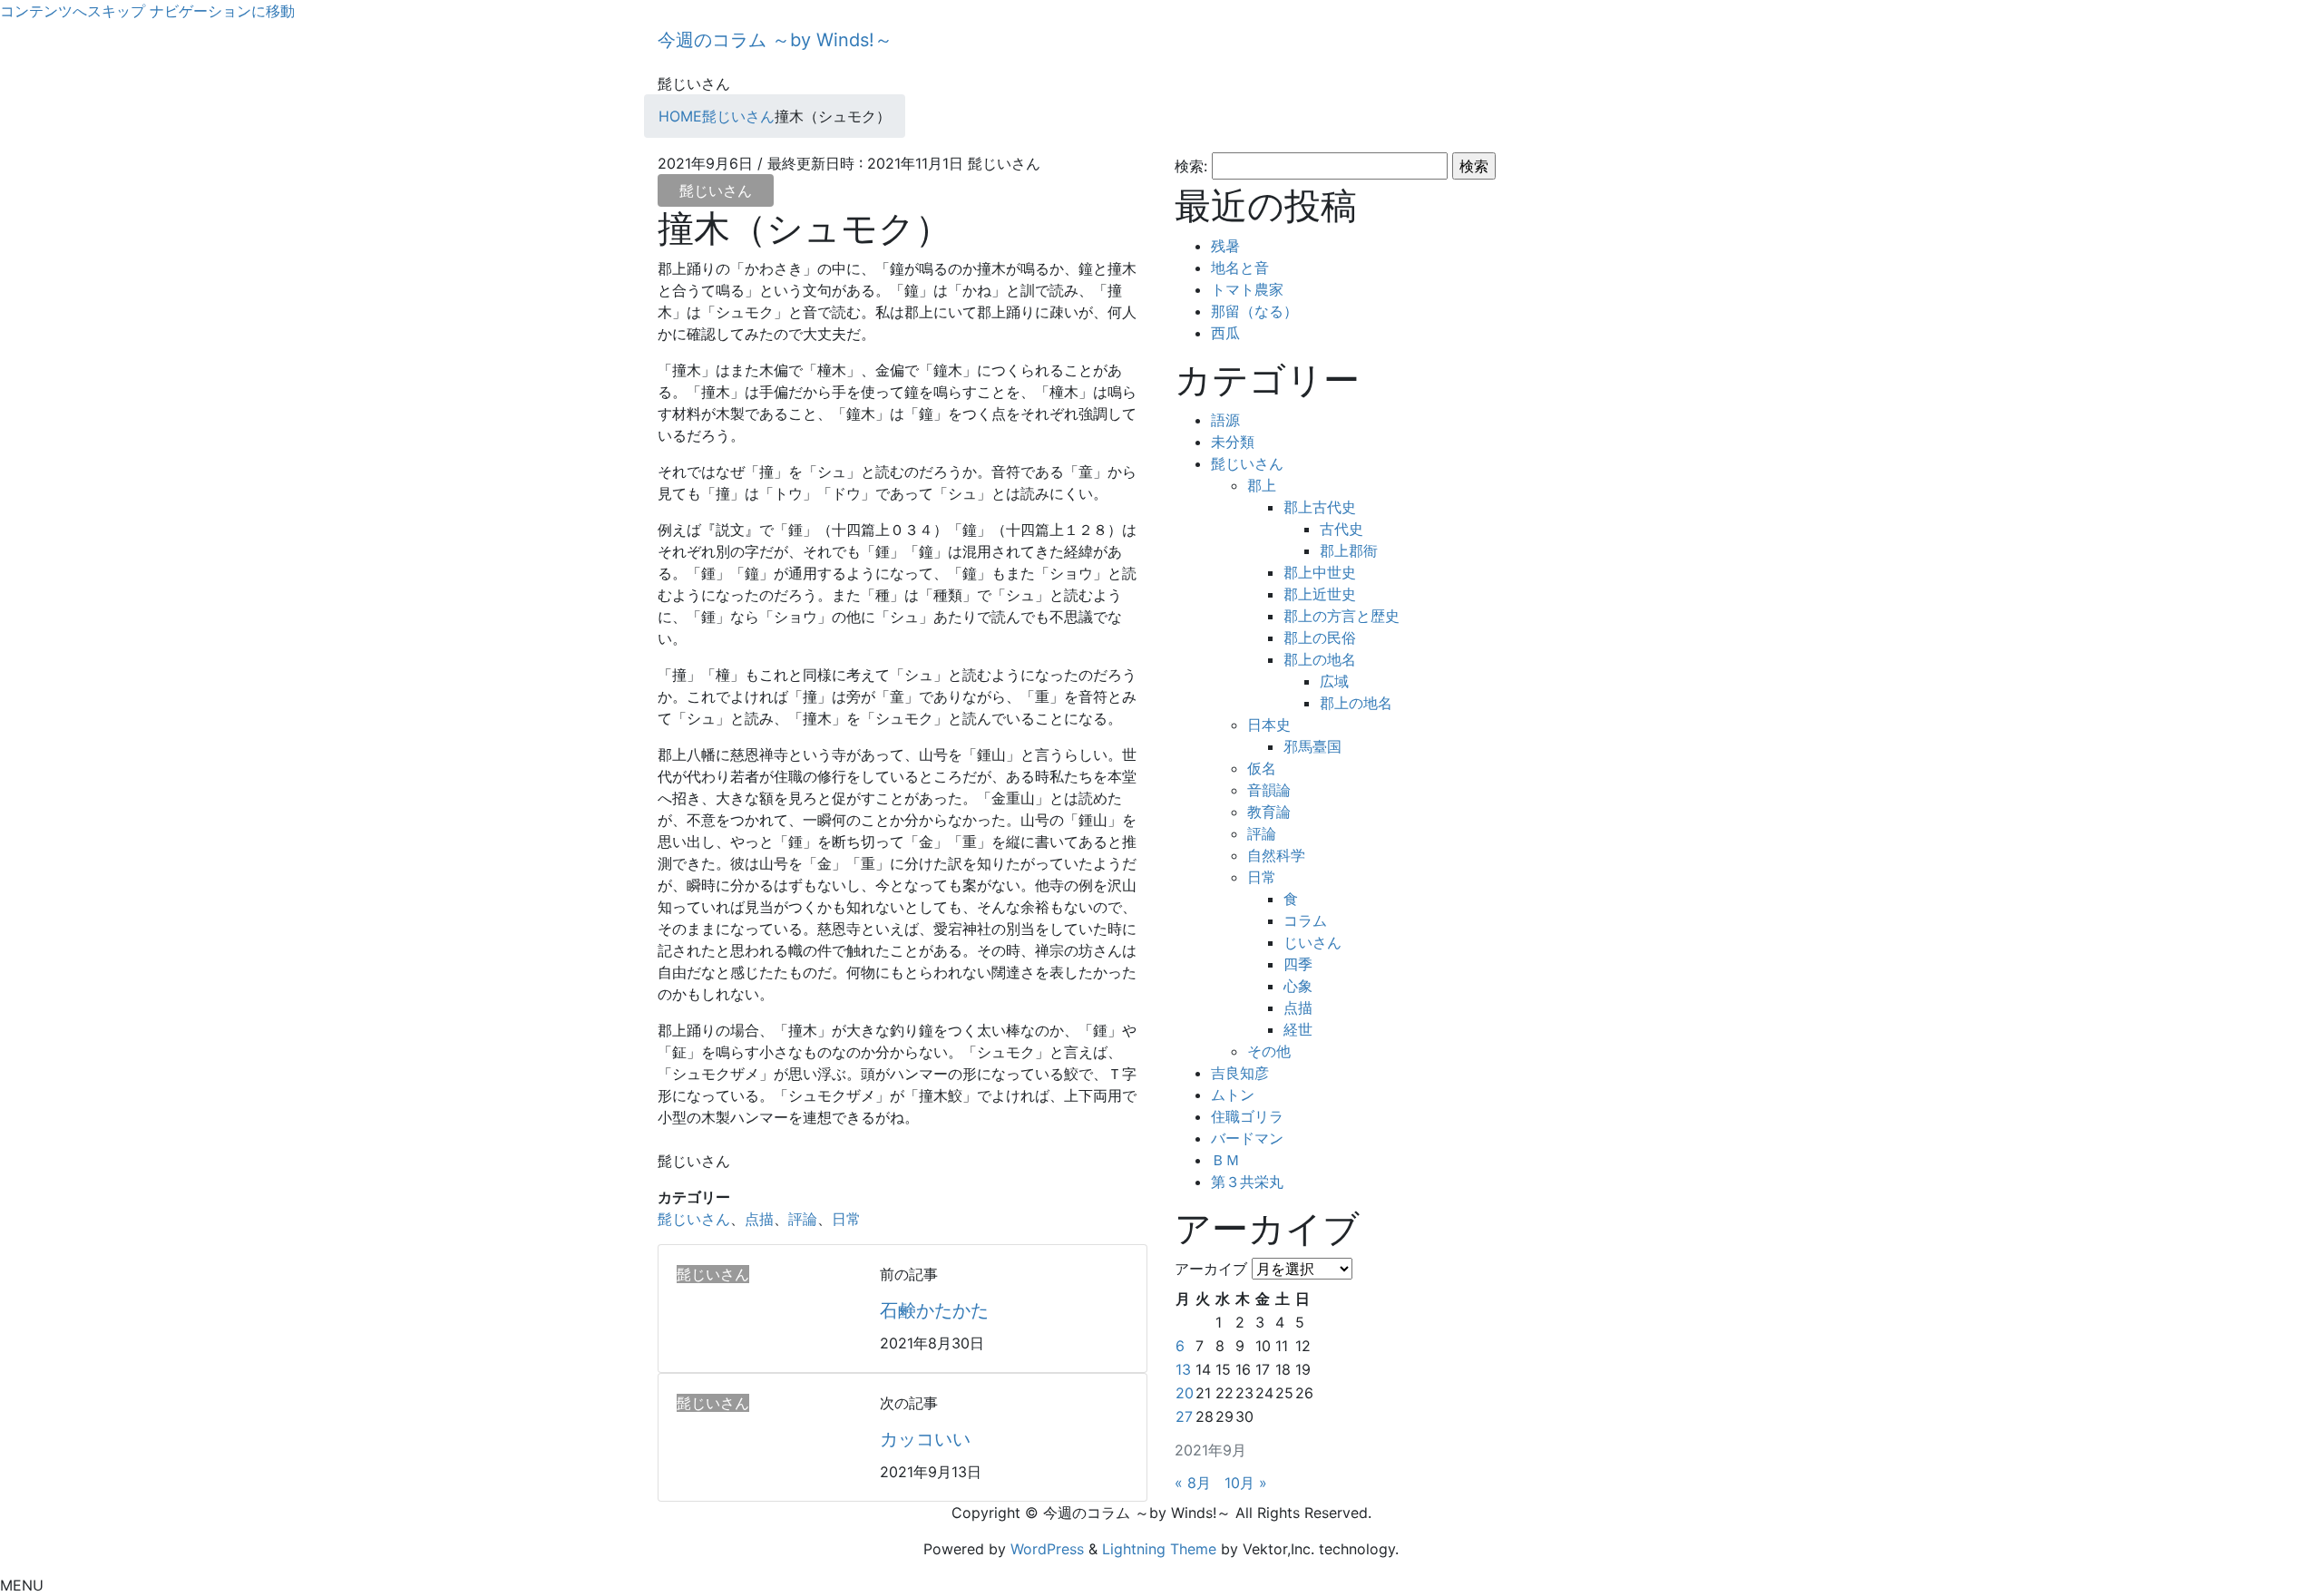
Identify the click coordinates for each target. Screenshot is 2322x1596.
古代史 (1341, 529)
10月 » (1246, 1483)
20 (1185, 1393)
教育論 (1269, 812)
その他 (1269, 1051)
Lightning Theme (1159, 1549)
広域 (1334, 681)
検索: (1191, 166)
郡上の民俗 (1320, 637)
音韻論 (1269, 790)
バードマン (1247, 1138)
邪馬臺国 (1312, 746)
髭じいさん (716, 190)
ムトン (1233, 1095)
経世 (1298, 1029)
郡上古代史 (1320, 507)
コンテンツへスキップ (73, 11)
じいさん (1312, 942)
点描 (759, 1219)
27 (1184, 1416)
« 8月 (1193, 1483)
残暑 (1225, 246)
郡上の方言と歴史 (1341, 616)
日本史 (1269, 725)
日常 (846, 1219)
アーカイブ (1211, 1269)
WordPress (1047, 1549)
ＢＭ (1225, 1160)
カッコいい (925, 1439)
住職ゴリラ (1247, 1116)
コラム (1305, 920)
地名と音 (1240, 268)
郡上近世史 (1320, 594)
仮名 (1262, 768)
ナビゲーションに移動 (222, 11)
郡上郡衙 (1349, 550)
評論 (803, 1219)
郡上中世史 (1320, 572)
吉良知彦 (1240, 1073)
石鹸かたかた (934, 1310)
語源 (1225, 420)
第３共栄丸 (1247, 1182)
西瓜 (1225, 333)
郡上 (1262, 485)
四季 (1298, 964)
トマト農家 (1247, 289)
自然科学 (1276, 855)
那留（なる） (1254, 311)
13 (1183, 1369)
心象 (1298, 986)
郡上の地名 (1320, 659)
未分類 (1233, 442)
